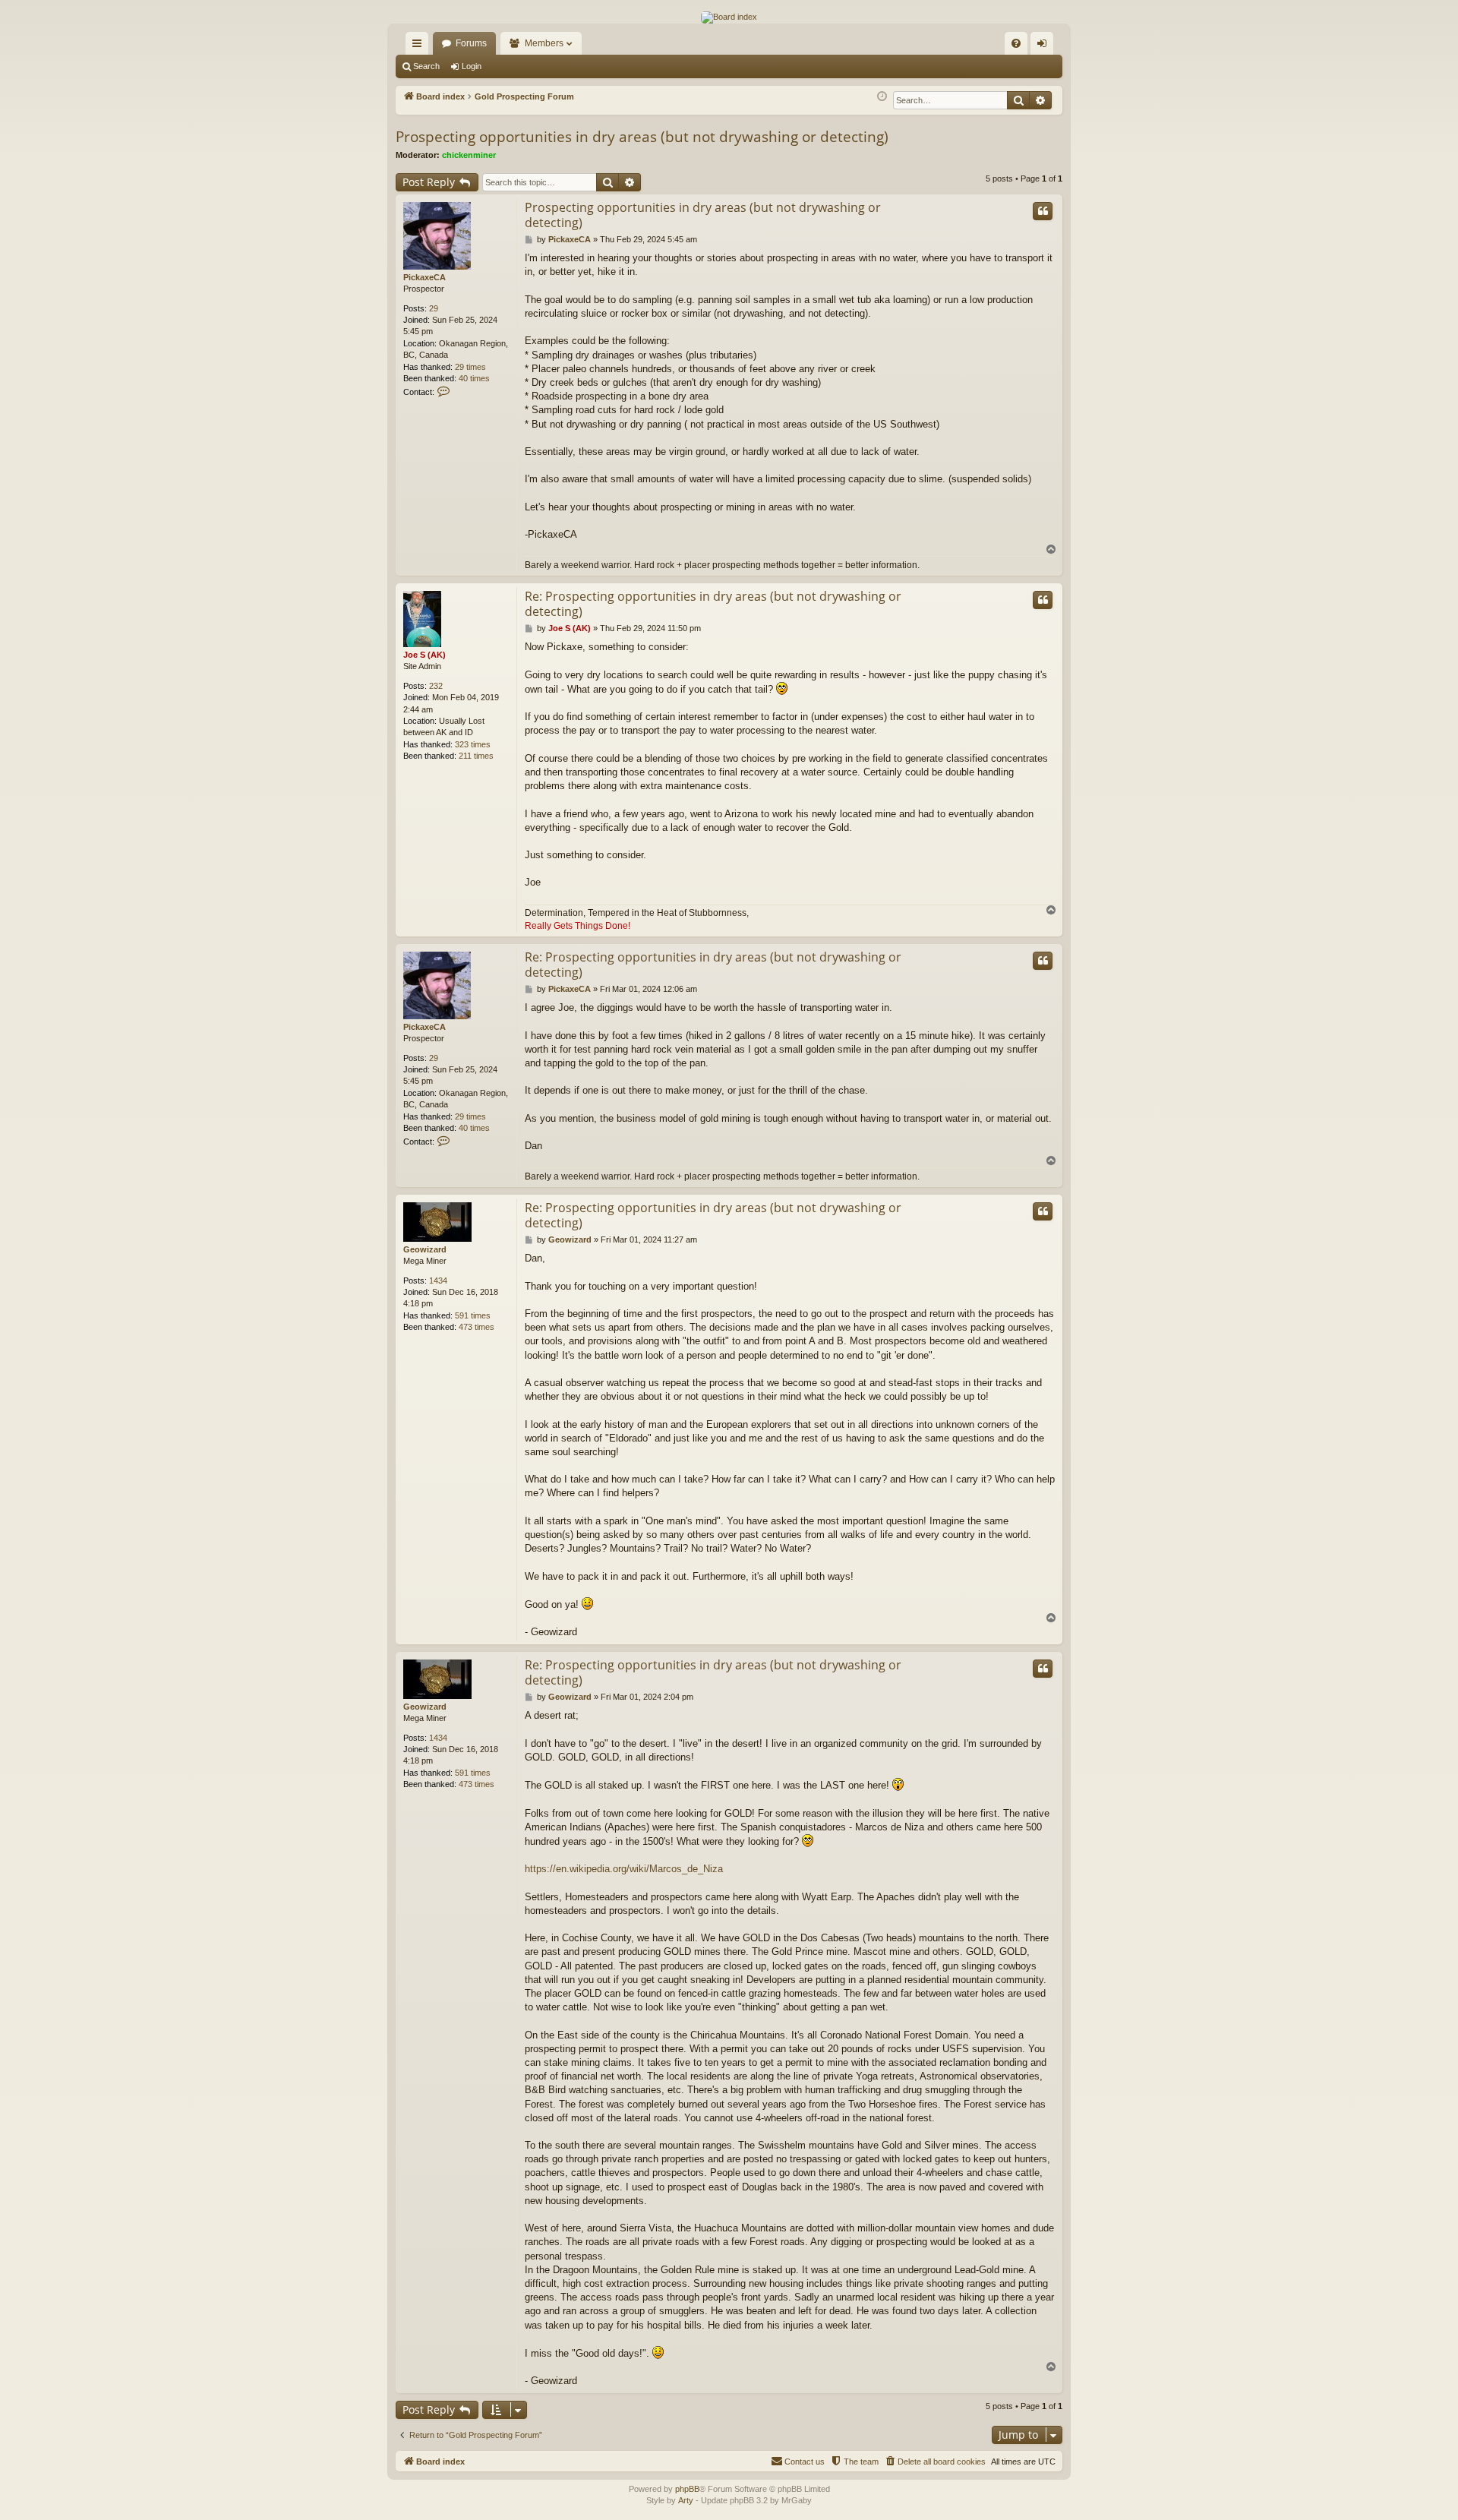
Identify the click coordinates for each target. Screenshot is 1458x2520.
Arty (686, 2500)
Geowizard (425, 1249)
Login (472, 66)
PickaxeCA (424, 277)
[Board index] (729, 17)
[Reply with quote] (1043, 211)
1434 (438, 1281)
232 (436, 686)
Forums (471, 43)
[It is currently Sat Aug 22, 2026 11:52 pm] (882, 97)
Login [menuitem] (1045, 46)
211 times (476, 756)
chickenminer (469, 155)
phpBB (687, 2489)
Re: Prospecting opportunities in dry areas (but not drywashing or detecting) (713, 604)
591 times (473, 1315)
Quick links (420, 46)
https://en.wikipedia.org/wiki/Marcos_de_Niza (624, 1869)
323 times (473, 744)
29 (434, 308)
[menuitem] (1016, 43)
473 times (477, 1327)
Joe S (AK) (424, 655)
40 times (474, 378)
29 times (470, 367)
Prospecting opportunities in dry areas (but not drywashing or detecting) (642, 137)
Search (426, 66)
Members (544, 43)
